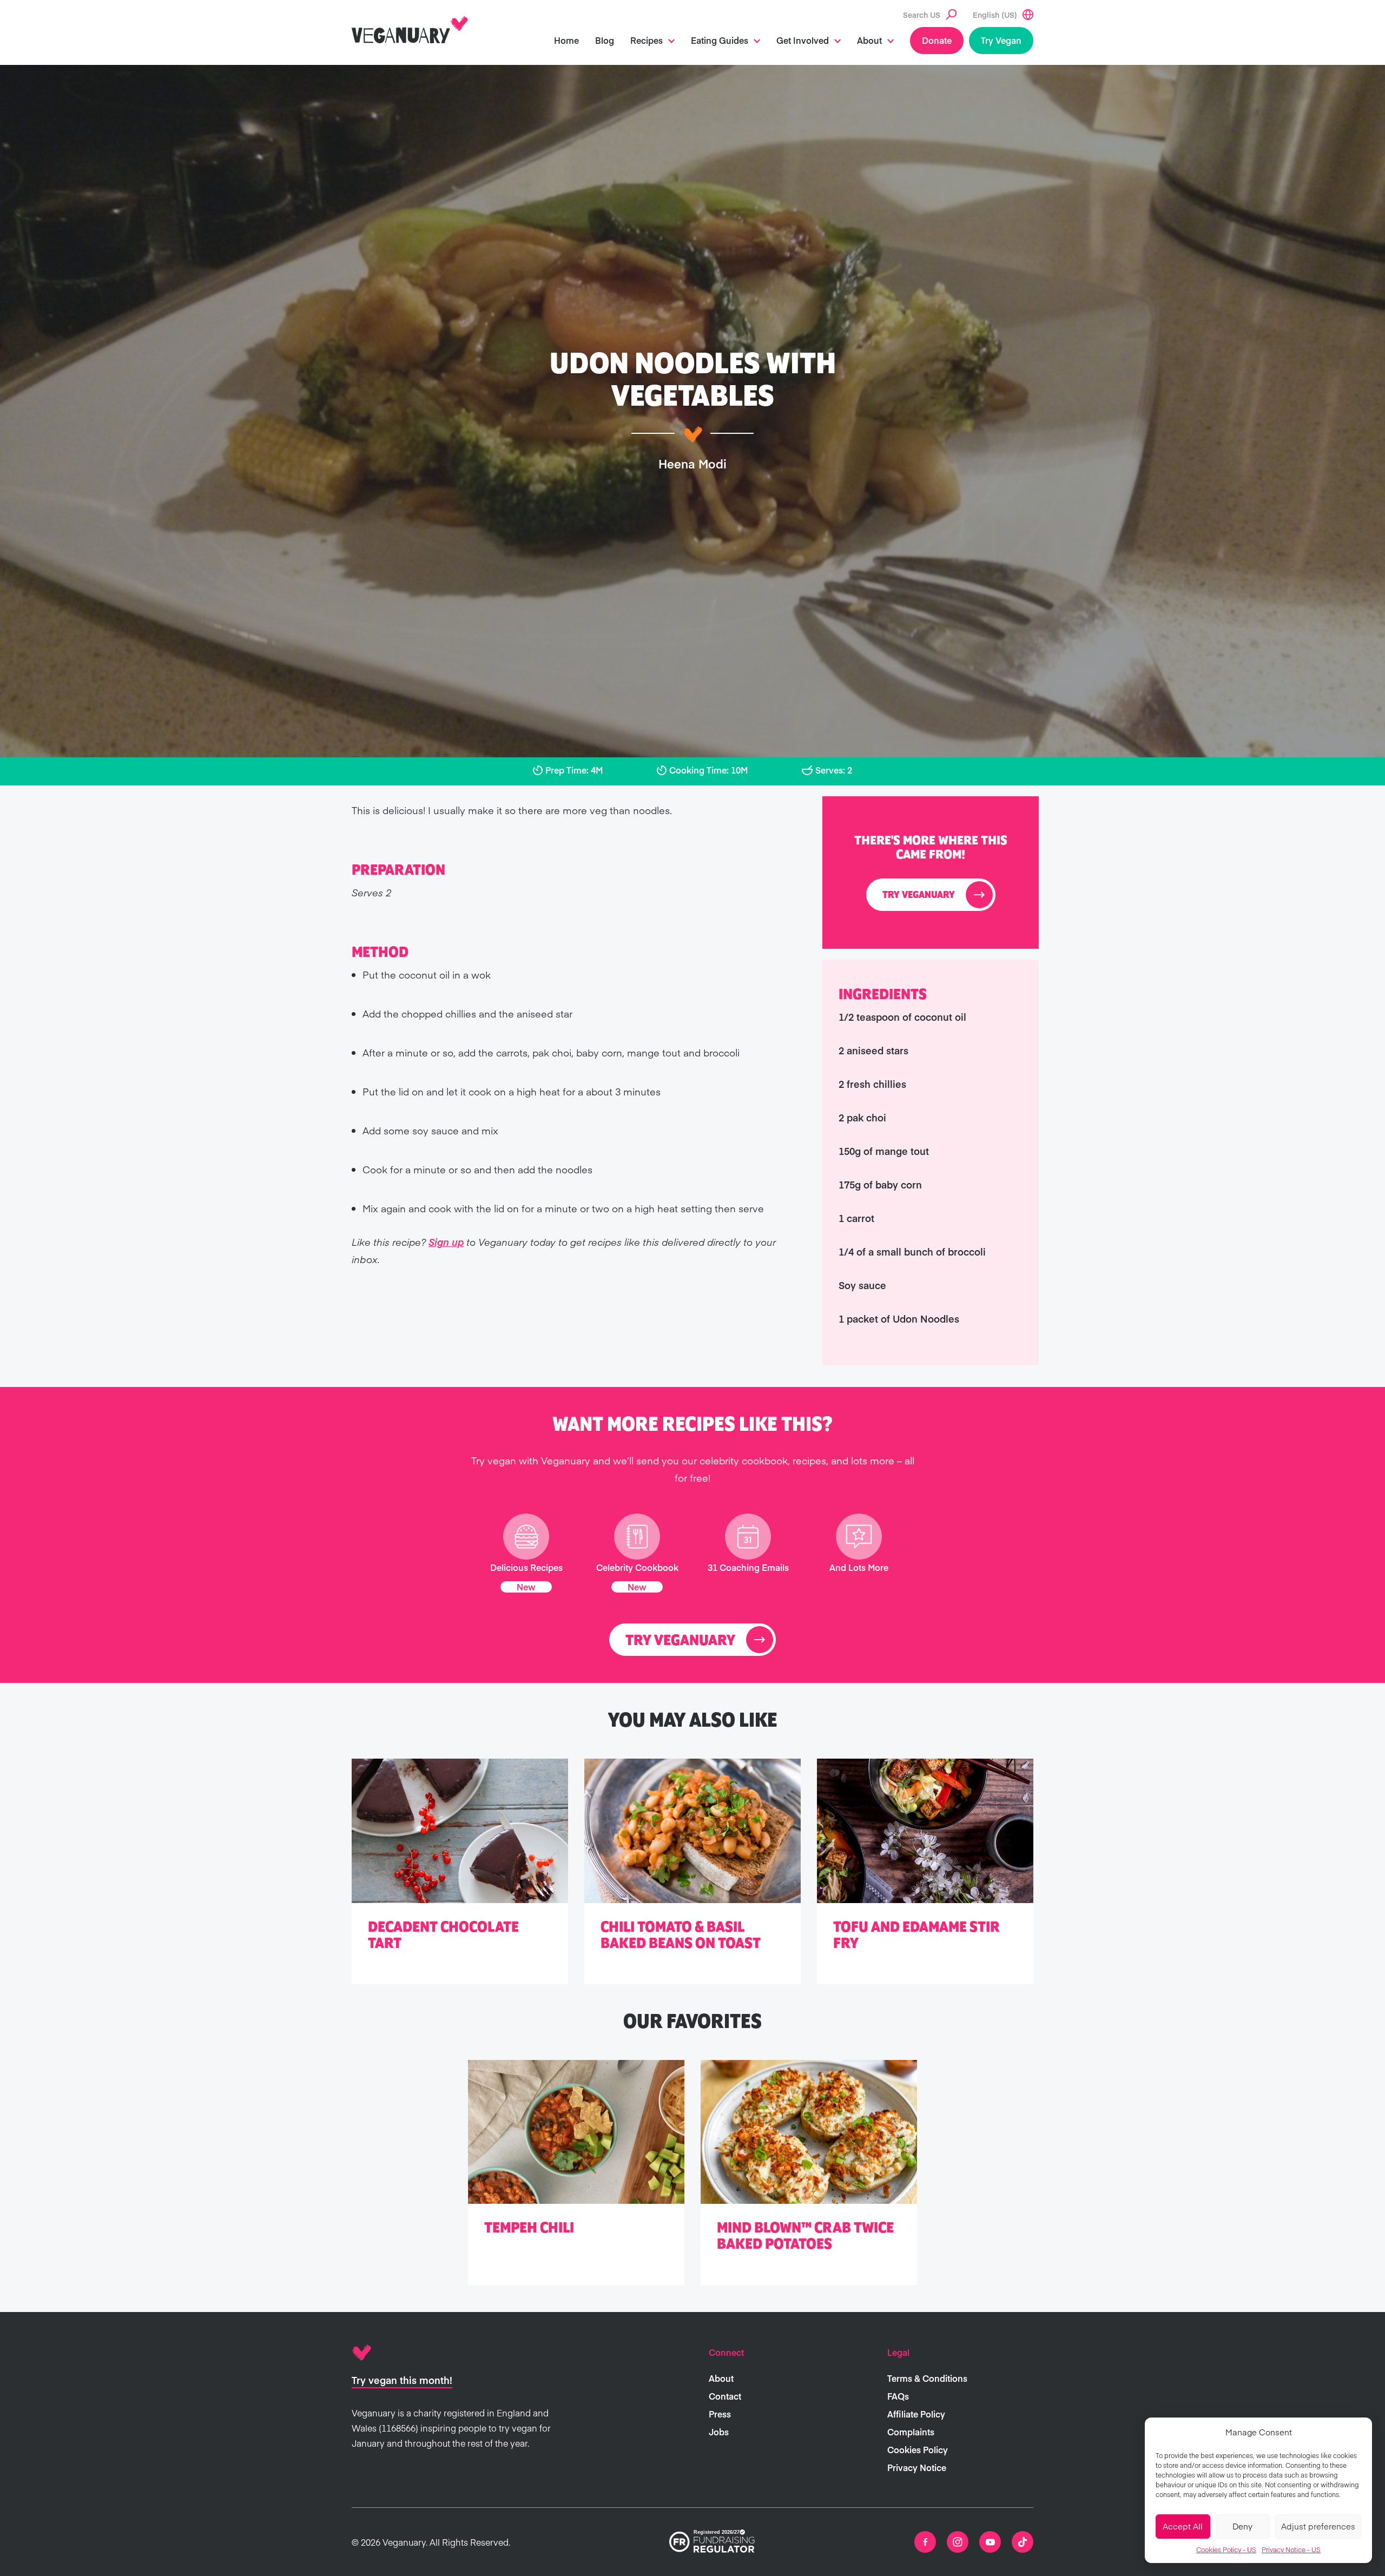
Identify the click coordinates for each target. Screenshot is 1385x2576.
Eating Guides (720, 40)
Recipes (647, 40)
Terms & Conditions (927, 2378)
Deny (1242, 2526)
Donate (937, 40)
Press (720, 2414)
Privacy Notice (917, 2467)
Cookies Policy (918, 2449)
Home (566, 40)
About (869, 40)
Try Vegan (1001, 40)
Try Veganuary (919, 895)
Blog (605, 40)
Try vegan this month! (402, 2380)
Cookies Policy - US (1226, 2549)
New (526, 1587)
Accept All (1183, 2526)
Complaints (911, 2432)
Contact (725, 2396)
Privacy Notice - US (1291, 2549)
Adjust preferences (1318, 2526)
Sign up (446, 1242)
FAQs (898, 2396)
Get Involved (803, 40)
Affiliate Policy (916, 2414)
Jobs (719, 2432)
